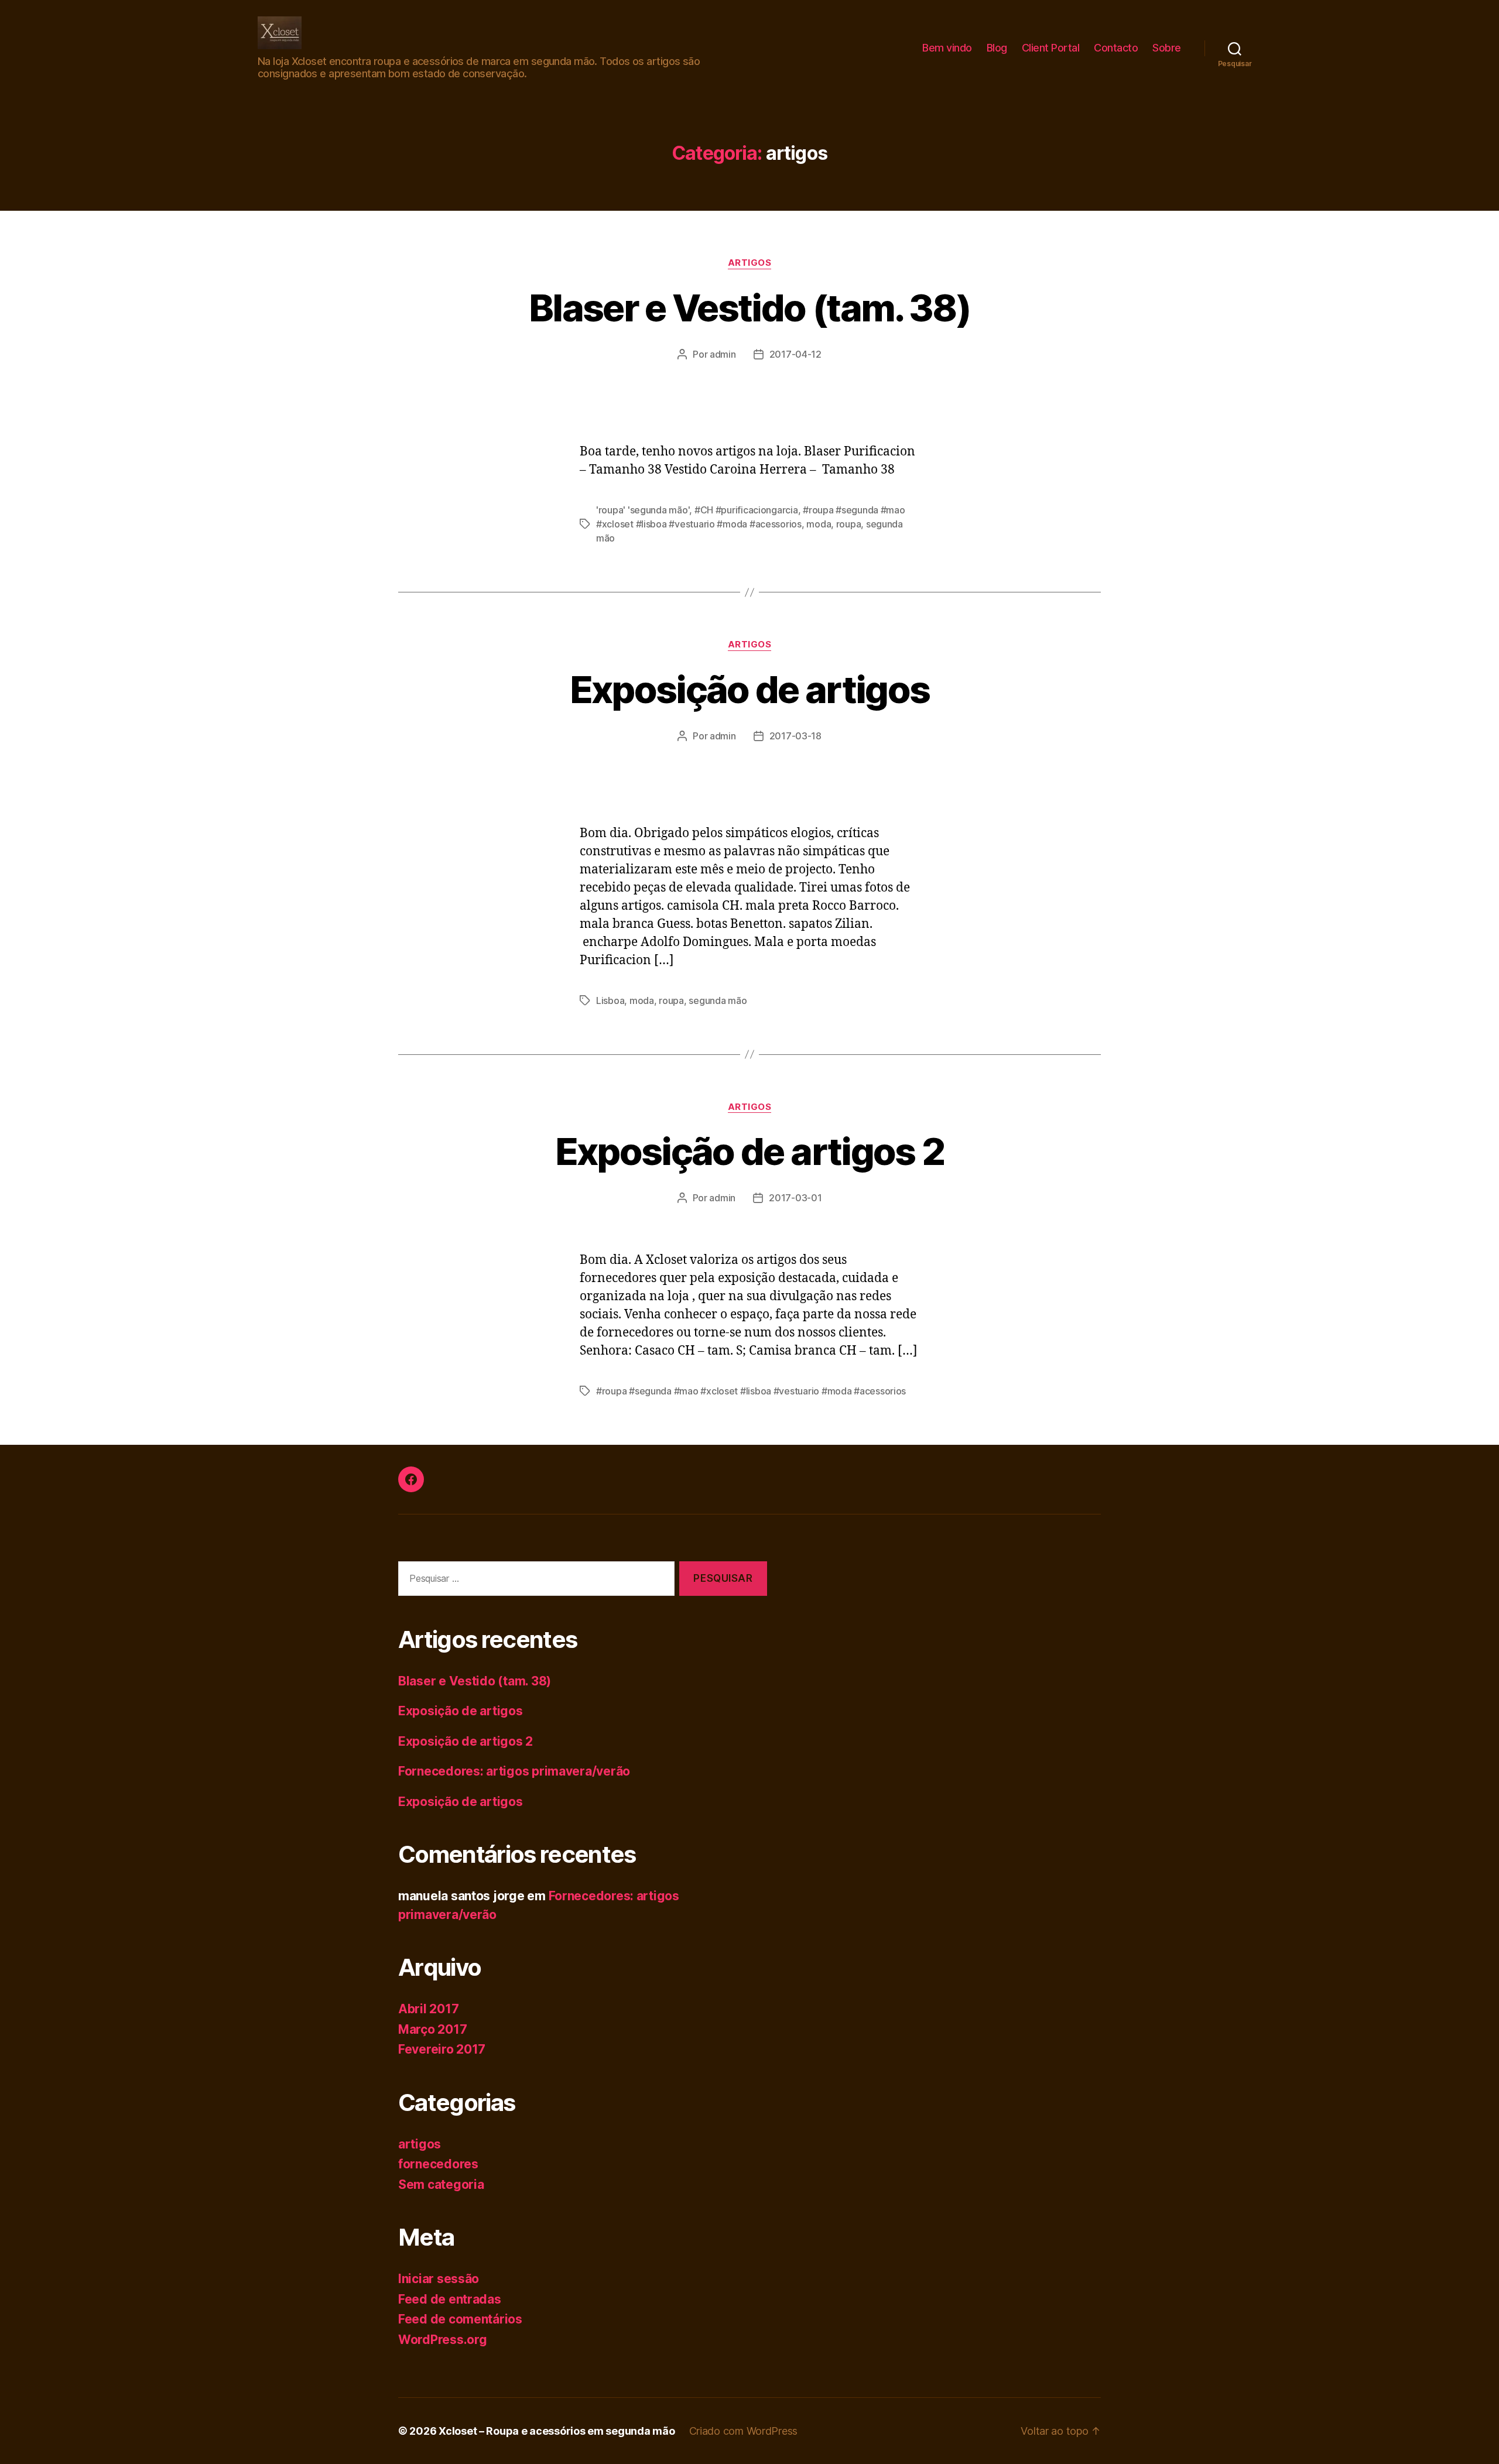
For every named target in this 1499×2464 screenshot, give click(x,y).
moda (819, 524)
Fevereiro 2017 (442, 2049)
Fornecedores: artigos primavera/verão (514, 1771)
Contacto (1116, 48)
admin (723, 354)
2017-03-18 (795, 736)
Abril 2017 (428, 2009)
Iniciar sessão (439, 2279)
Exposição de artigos (750, 689)
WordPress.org (443, 2340)
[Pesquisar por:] (534, 1581)
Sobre (1167, 48)
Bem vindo (947, 48)
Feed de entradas (450, 2299)
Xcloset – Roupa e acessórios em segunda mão (557, 2431)
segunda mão (718, 1000)
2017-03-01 (795, 1198)
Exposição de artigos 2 (749, 1151)
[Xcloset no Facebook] (411, 1479)
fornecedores (438, 2164)
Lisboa (610, 1000)
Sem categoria (441, 2184)
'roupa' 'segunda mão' (643, 510)
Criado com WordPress (744, 2431)
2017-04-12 (795, 354)
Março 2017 (432, 2029)
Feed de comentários (460, 2319)
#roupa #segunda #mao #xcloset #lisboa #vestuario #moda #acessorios (751, 1391)
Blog (997, 48)
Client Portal (1051, 48)
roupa (849, 524)
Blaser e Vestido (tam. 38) (749, 308)
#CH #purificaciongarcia (746, 510)
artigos (750, 263)
